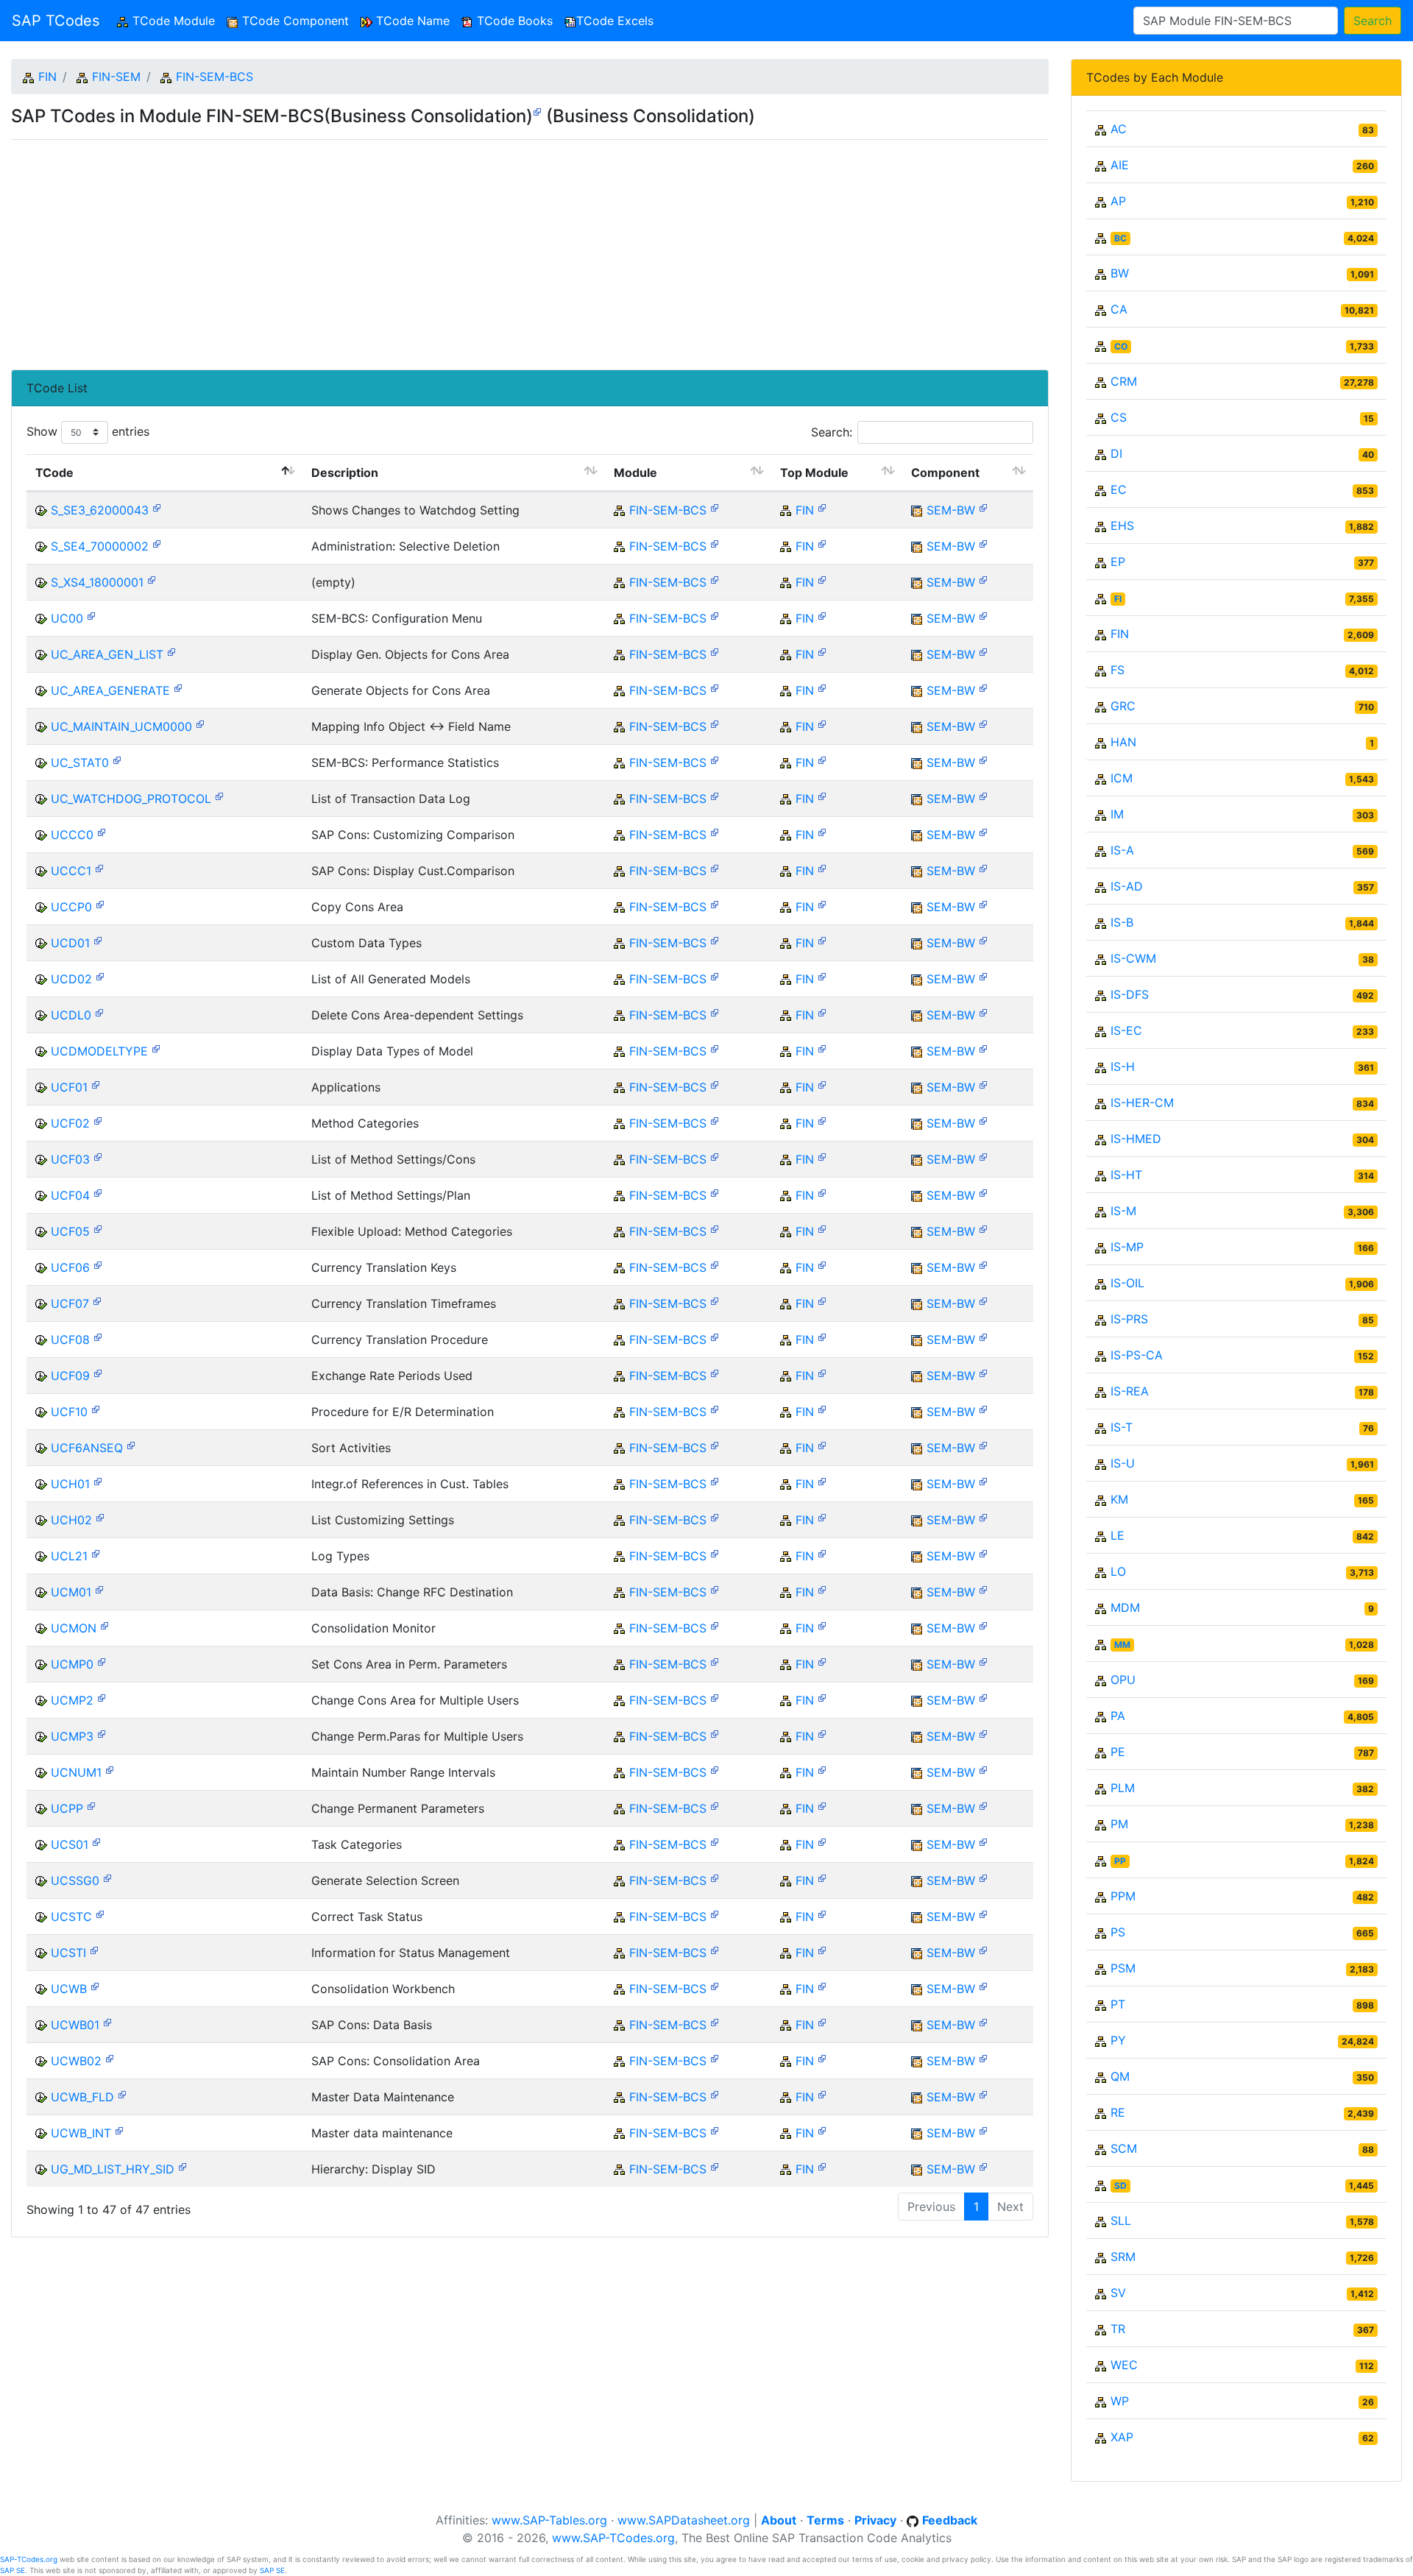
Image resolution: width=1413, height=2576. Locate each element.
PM (1119, 1824)
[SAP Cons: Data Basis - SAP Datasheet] (107, 2021)
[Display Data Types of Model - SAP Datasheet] (156, 1048)
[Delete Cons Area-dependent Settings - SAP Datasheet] (99, 1012)
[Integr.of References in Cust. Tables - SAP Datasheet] (98, 1480)
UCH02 (71, 1520)
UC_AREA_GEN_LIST (107, 654)
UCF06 (70, 1267)
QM (1120, 2076)
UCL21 (69, 1556)
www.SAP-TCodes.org (613, 2538)
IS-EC (1126, 1030)
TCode (54, 473)
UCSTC (71, 1917)
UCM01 (71, 1592)
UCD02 (71, 979)
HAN (1123, 742)
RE (1118, 2112)
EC (1119, 489)
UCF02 (70, 1123)
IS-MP (1127, 1247)
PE (1118, 1752)
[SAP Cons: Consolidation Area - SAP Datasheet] (110, 2057)
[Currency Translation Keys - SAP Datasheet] (98, 1264)
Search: (832, 432)
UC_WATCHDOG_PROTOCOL (131, 799)
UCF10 (69, 1412)
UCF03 (70, 1159)
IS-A (1122, 850)
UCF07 (70, 1303)
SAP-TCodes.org (29, 2559)
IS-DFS (1130, 994)
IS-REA (1130, 1391)
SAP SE (13, 2570)
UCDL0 (71, 1015)
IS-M (1123, 1211)
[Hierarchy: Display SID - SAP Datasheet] (183, 2166)
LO (1118, 1571)
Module (635, 473)
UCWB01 (75, 2025)
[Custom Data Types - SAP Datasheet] (98, 940)
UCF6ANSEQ (87, 1448)
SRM (1123, 2257)
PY (1118, 2040)
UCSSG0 (75, 1880)
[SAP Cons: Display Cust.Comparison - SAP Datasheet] (99, 867)
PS (1118, 1932)
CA (1119, 309)
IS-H (1123, 1066)
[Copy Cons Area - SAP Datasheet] (100, 903)
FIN (47, 77)
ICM (1122, 778)
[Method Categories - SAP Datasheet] (98, 1120)
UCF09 (70, 1376)
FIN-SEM (116, 77)
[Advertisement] (453, 249)
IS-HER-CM (1142, 1103)
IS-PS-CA (1137, 1355)
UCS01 (70, 1844)
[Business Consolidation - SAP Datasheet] (537, 111)
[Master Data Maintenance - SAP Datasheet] (122, 2094)
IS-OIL (1127, 1283)
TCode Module (175, 21)
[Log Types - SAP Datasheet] (96, 1553)
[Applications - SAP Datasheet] (96, 1084)
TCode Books (513, 21)
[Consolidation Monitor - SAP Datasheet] (105, 1625)
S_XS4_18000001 (97, 582)
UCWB (69, 1989)
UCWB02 (76, 2061)
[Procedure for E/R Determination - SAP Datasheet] (96, 1408)
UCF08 (70, 1340)
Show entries (88, 431)
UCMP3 (72, 1736)
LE (1118, 1535)
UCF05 (70, 1231)
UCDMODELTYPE (99, 1051)
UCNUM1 (76, 1772)
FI (1118, 599)
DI (1116, 453)
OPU (1123, 1680)
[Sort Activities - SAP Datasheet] (131, 1444)
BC (1120, 238)
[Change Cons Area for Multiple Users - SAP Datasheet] (102, 1697)
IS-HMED (1136, 1139)
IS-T (1122, 1427)
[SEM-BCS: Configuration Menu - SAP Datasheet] (91, 615)
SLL (1121, 2221)
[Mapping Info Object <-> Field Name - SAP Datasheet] (200, 723)
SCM (1124, 2148)
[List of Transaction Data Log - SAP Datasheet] (219, 795)
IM (1117, 814)
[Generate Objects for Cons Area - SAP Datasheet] (178, 687)
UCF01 (69, 1087)
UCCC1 (71, 871)
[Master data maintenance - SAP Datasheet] (119, 2130)
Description (345, 473)
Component (945, 473)
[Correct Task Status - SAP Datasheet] (100, 1913)
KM (1119, 1499)
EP (1118, 562)
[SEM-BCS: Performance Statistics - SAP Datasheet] (117, 759)
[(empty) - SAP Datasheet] (152, 579)
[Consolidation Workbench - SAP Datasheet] (95, 1985)
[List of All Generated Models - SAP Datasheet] (100, 976)
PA (1118, 1716)
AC (1119, 129)
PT (1118, 2004)
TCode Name (411, 21)
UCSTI (68, 1953)
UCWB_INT (81, 2133)
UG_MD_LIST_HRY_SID (113, 2169)
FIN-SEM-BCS (215, 77)
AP (1118, 201)
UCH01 (70, 1484)
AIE (1120, 165)
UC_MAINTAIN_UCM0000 (121, 726)
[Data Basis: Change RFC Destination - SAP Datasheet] (99, 1589)
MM (1122, 1645)
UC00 (67, 618)
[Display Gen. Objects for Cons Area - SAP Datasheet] (171, 651)
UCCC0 (72, 835)
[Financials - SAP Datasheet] (822, 507)
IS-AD (1127, 886)
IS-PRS (1129, 1319)
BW (1120, 273)
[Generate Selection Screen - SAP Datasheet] (107, 1877)
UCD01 (70, 943)
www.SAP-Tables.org (549, 2520)
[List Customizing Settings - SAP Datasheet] (100, 1517)
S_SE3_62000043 (100, 510)
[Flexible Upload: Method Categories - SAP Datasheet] (98, 1228)
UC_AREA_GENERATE (110, 690)
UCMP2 (72, 1700)
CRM (1124, 381)
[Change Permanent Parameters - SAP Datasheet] (91, 1805)
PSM (1123, 1968)
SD (1120, 2186)
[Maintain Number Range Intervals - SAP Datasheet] (110, 1769)
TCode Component (294, 21)
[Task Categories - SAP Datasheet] (96, 1841)
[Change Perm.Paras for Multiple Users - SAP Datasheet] (102, 1733)
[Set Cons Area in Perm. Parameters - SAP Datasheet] (102, 1661)
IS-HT (1126, 1175)
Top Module (814, 473)
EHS (1122, 526)
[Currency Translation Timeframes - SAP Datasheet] (97, 1300)
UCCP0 (71, 907)
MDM (1125, 1607)
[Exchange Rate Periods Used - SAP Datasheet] (98, 1372)
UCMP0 (72, 1664)
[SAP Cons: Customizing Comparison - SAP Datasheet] (102, 831)
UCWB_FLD (82, 2097)
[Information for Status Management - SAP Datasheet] (94, 1949)
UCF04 (70, 1195)
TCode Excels (615, 21)
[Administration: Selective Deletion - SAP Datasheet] (157, 543)
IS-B (1122, 922)
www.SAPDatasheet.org (684, 2520)
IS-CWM (1133, 958)
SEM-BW (951, 510)
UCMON (74, 1628)
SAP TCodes (56, 21)
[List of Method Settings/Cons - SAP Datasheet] (98, 1156)
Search (1373, 21)
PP (1120, 1861)
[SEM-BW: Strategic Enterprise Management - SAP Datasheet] (983, 507)
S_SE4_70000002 (100, 546)
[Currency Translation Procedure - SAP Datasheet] (98, 1336)
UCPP (67, 1808)
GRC (1123, 706)
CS (1119, 417)
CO (1121, 346)
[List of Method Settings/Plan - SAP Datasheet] (98, 1192)
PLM (1123, 1788)
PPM (1123, 1896)
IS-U (1123, 1463)
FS (1118, 670)
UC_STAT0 (80, 762)
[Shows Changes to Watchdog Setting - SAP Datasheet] (157, 507)
